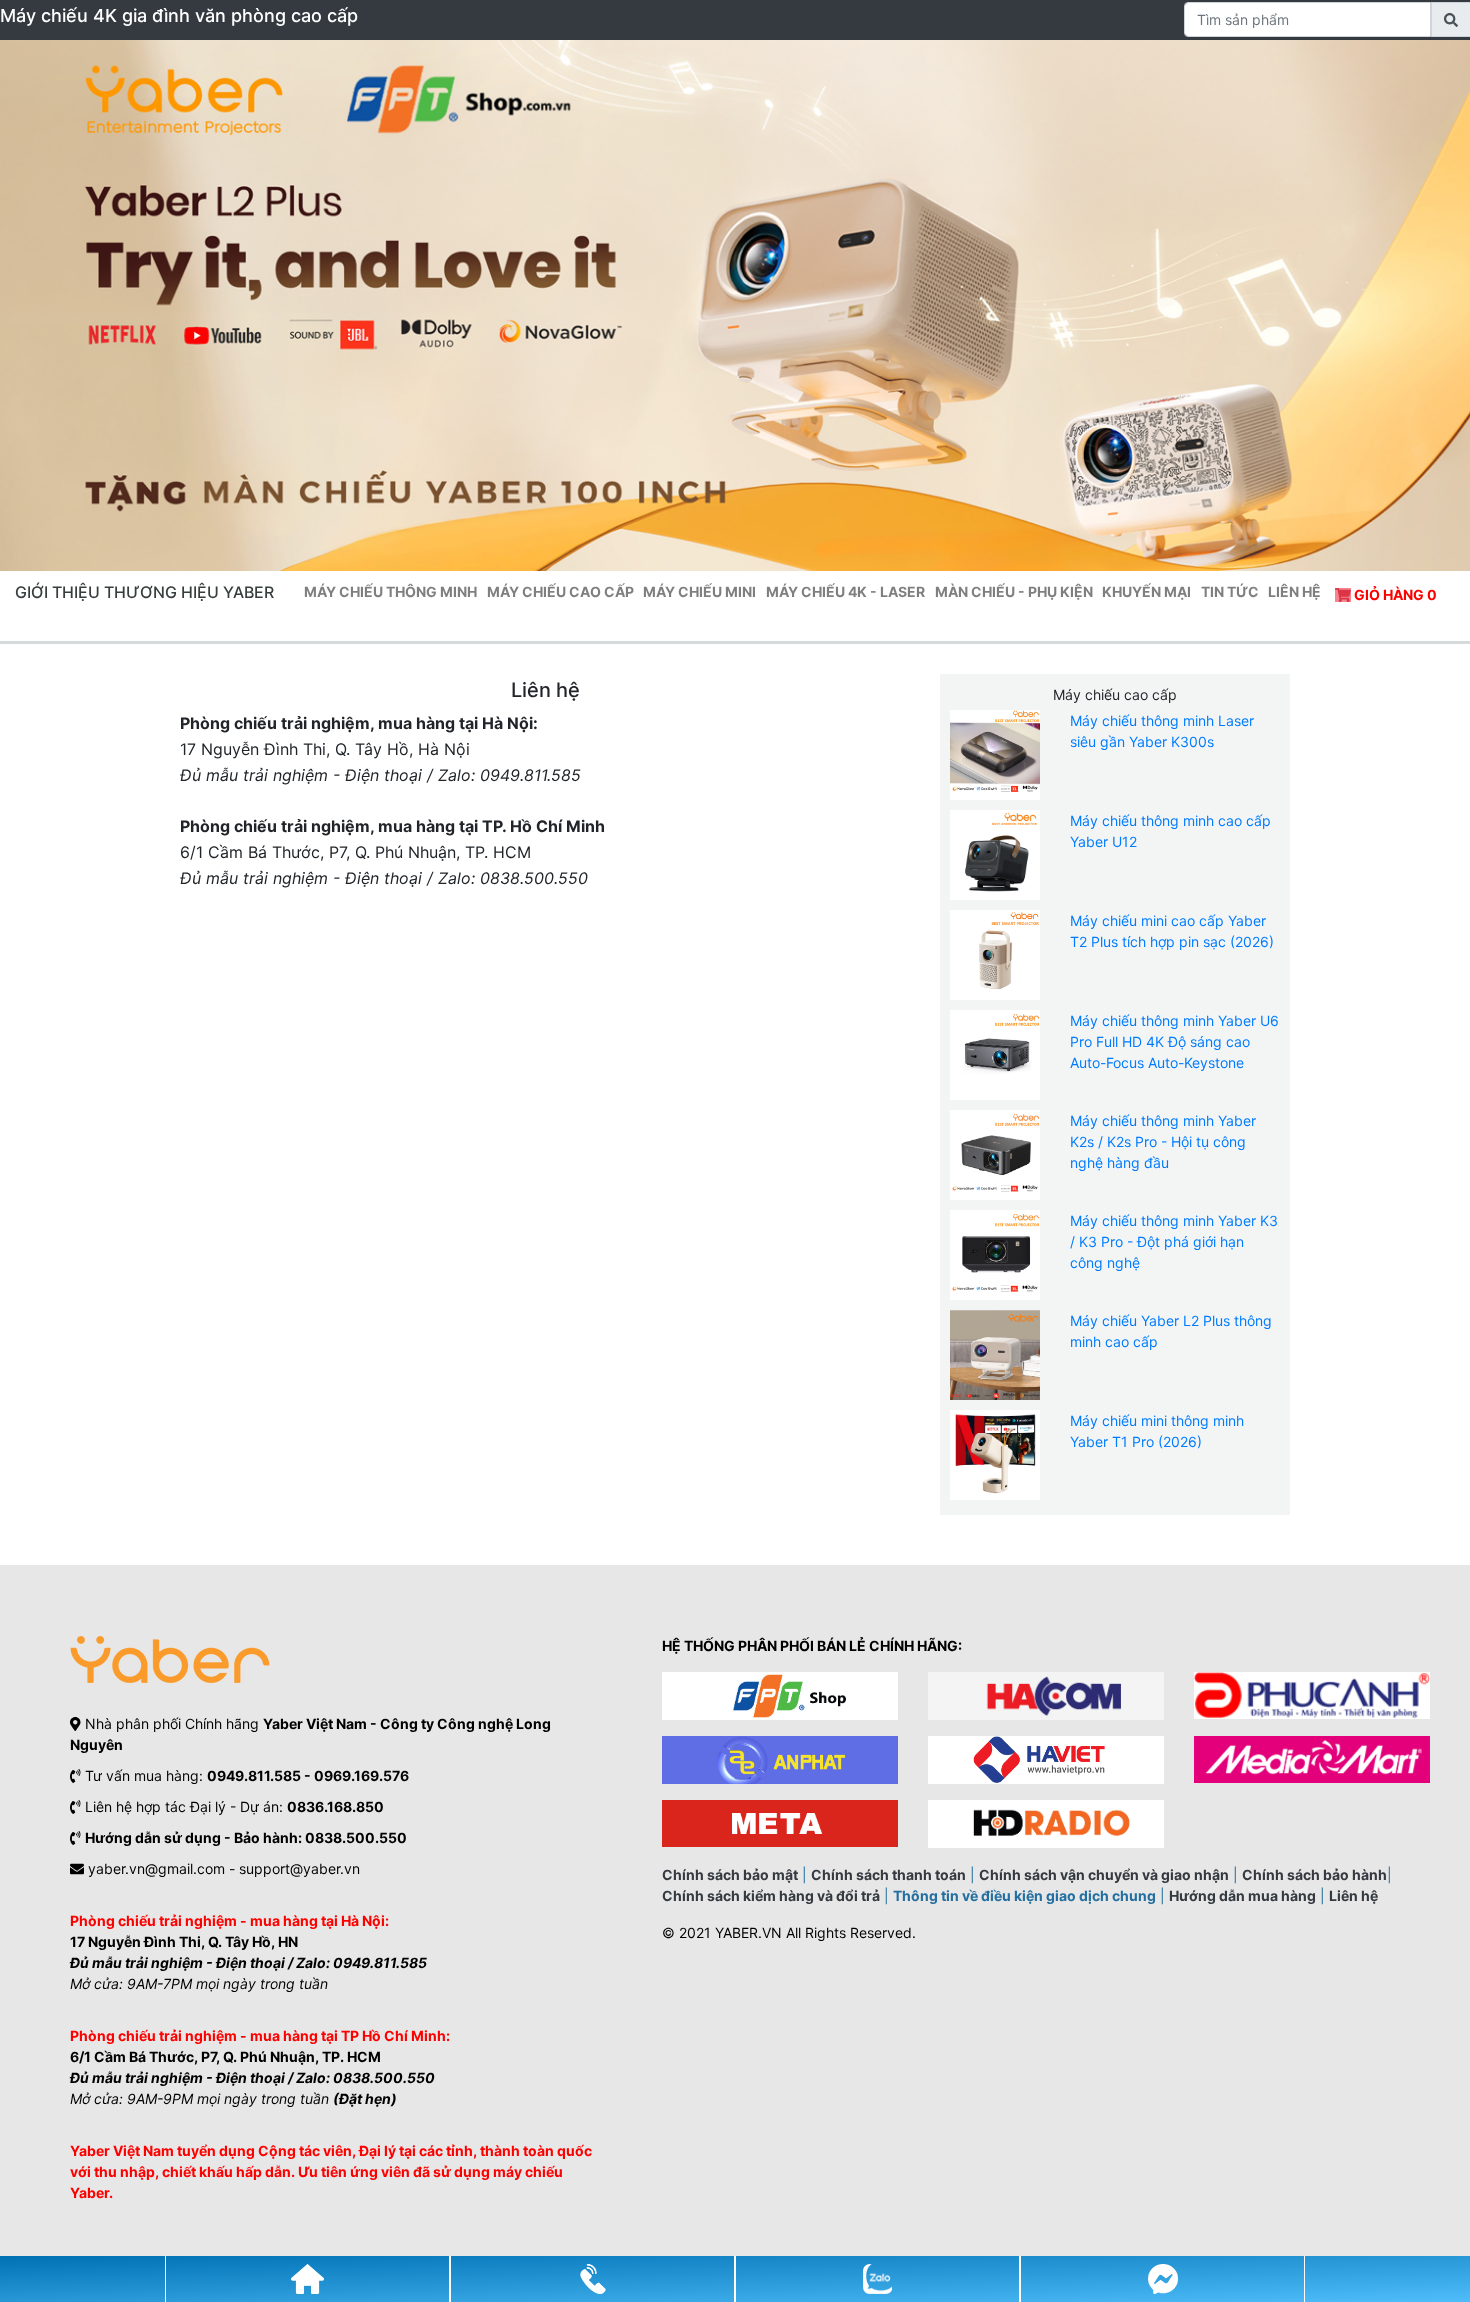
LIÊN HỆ (1294, 591)
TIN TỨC (1230, 591)
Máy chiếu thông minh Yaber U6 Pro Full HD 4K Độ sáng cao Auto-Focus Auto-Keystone (1174, 1041)
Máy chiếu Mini (699, 591)
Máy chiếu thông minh (390, 591)
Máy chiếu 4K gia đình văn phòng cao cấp (179, 15)
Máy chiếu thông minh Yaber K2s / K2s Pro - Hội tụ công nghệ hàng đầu (1163, 1141)
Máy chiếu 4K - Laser (845, 591)
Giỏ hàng (1394, 594)
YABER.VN (748, 1932)
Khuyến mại (1146, 591)
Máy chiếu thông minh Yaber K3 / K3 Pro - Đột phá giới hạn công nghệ (1174, 1241)
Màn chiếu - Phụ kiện (1014, 591)
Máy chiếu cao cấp (560, 591)
